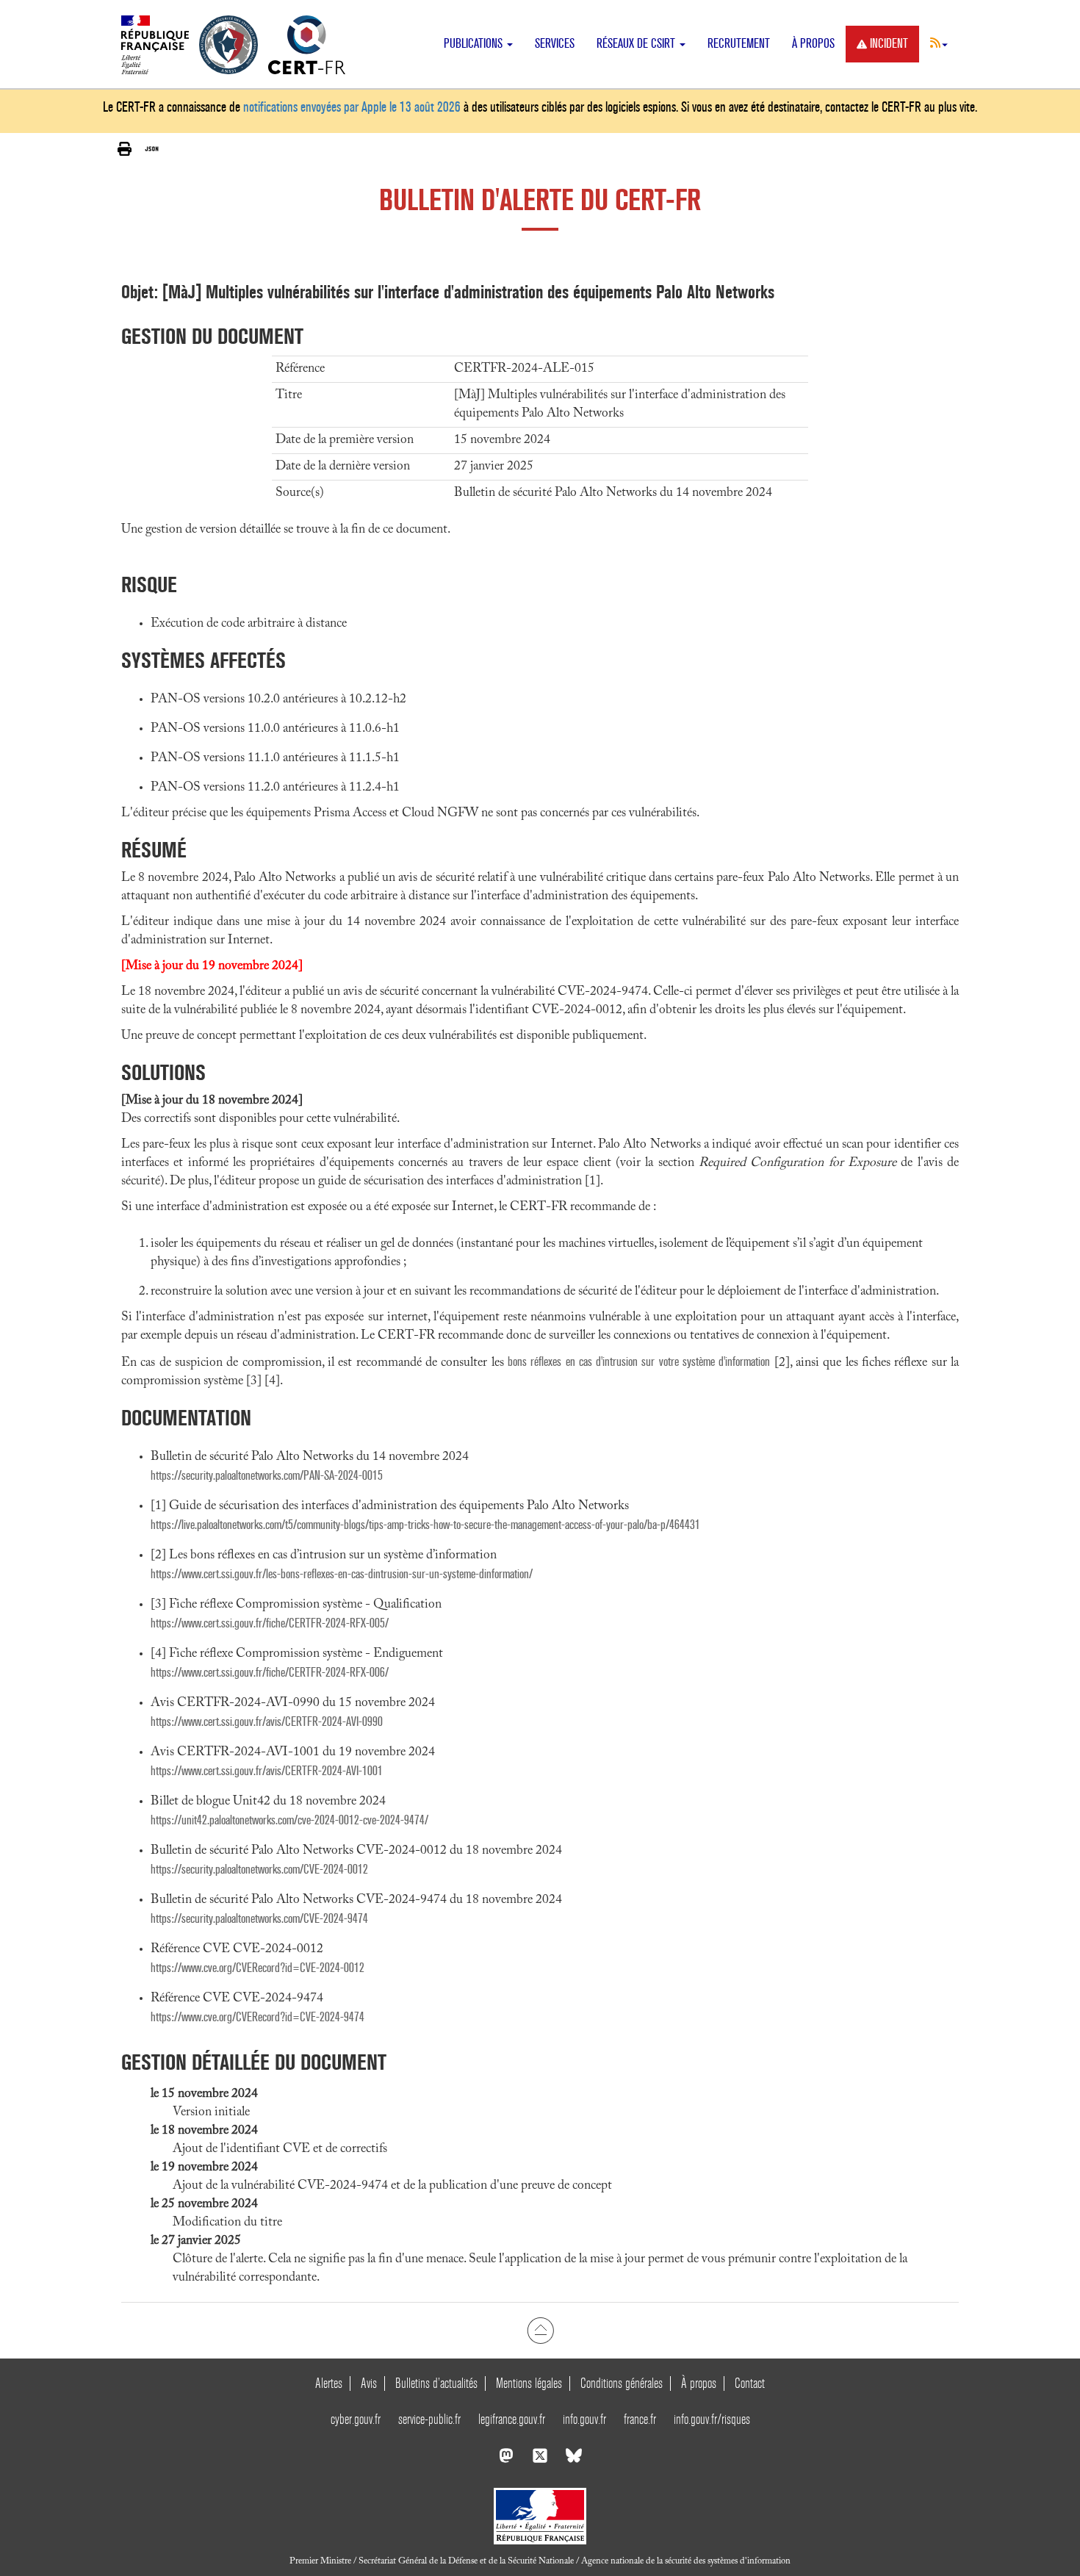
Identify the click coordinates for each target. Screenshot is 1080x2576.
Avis (369, 2383)
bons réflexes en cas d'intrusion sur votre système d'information (639, 1362)
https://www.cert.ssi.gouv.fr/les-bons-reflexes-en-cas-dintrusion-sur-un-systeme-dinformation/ (342, 1574)
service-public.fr (429, 2419)
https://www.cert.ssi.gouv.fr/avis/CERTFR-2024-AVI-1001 (267, 1771)
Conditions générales (622, 2383)
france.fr (640, 2419)
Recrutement (739, 44)
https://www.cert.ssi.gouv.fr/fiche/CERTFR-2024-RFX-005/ (270, 1623)
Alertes (329, 2383)
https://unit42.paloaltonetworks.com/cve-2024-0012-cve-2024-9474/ (289, 1820)
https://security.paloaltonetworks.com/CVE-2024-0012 (259, 1870)
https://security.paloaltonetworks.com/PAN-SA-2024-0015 (267, 1476)
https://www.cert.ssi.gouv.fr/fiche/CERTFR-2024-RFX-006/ (270, 1673)
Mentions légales (529, 2383)
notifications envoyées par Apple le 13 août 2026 (352, 107)
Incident (889, 44)
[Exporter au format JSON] (152, 149)
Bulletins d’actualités (436, 2383)
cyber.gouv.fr (356, 2419)
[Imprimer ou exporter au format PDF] (125, 150)
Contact (750, 2383)
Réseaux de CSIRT (637, 44)
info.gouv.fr (584, 2419)
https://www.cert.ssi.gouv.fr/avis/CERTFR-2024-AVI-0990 (267, 1722)
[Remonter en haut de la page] (540, 2331)
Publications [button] (475, 44)
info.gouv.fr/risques (712, 2419)
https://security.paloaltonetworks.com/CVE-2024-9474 (259, 1919)
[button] (939, 43)
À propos (813, 44)
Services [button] (555, 44)
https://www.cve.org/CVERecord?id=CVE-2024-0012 (258, 1968)
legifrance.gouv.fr (512, 2419)
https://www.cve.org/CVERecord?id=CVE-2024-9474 (258, 2017)
